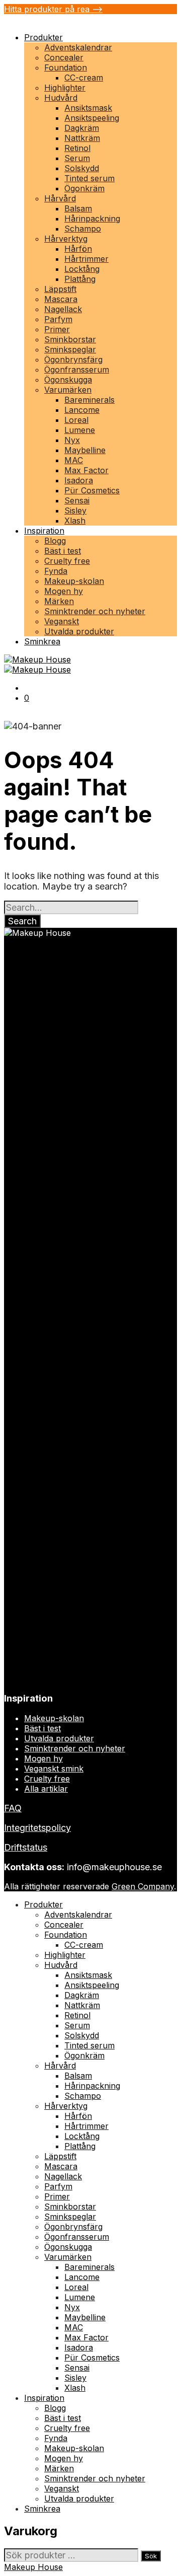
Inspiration (44, 531)
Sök (151, 2556)
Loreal (76, 420)
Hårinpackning (92, 218)
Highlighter (65, 88)
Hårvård (60, 198)
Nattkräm (82, 138)
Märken (59, 601)
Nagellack (63, 309)
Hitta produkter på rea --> (53, 9)
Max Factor (86, 470)
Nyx (72, 440)
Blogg (55, 541)
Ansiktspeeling (92, 118)
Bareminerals (89, 400)
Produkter (43, 37)
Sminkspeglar (70, 349)
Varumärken (68, 390)
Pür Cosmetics (92, 490)
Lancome (82, 410)
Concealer (64, 57)
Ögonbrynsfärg (73, 359)
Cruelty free (67, 561)
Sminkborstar (70, 339)
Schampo (83, 229)
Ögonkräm (84, 188)
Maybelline (85, 450)
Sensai (77, 500)
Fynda (56, 571)
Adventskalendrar (78, 47)
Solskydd (82, 168)
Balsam (78, 208)
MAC (74, 460)
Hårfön (78, 249)
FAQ (13, 1808)
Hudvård (61, 98)
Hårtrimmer (86, 259)
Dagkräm (82, 128)
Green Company (143, 1886)
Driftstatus (26, 1847)
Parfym (58, 319)
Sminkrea (42, 641)
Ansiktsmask (88, 108)
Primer (57, 329)
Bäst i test (63, 551)
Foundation (66, 67)
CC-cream (84, 78)
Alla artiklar (46, 1789)
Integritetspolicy (37, 1828)
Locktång (82, 269)
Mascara (61, 299)
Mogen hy (64, 591)
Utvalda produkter (79, 631)
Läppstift (60, 289)
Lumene (80, 430)
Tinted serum (89, 178)
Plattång (80, 279)
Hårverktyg (66, 239)
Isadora (79, 480)
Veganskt (62, 621)
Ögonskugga (68, 380)
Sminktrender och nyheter (95, 611)
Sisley (75, 510)
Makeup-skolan (74, 581)
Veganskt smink (54, 1769)
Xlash (75, 521)
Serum (77, 158)
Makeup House (33, 2567)
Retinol (77, 148)
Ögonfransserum (77, 370)
